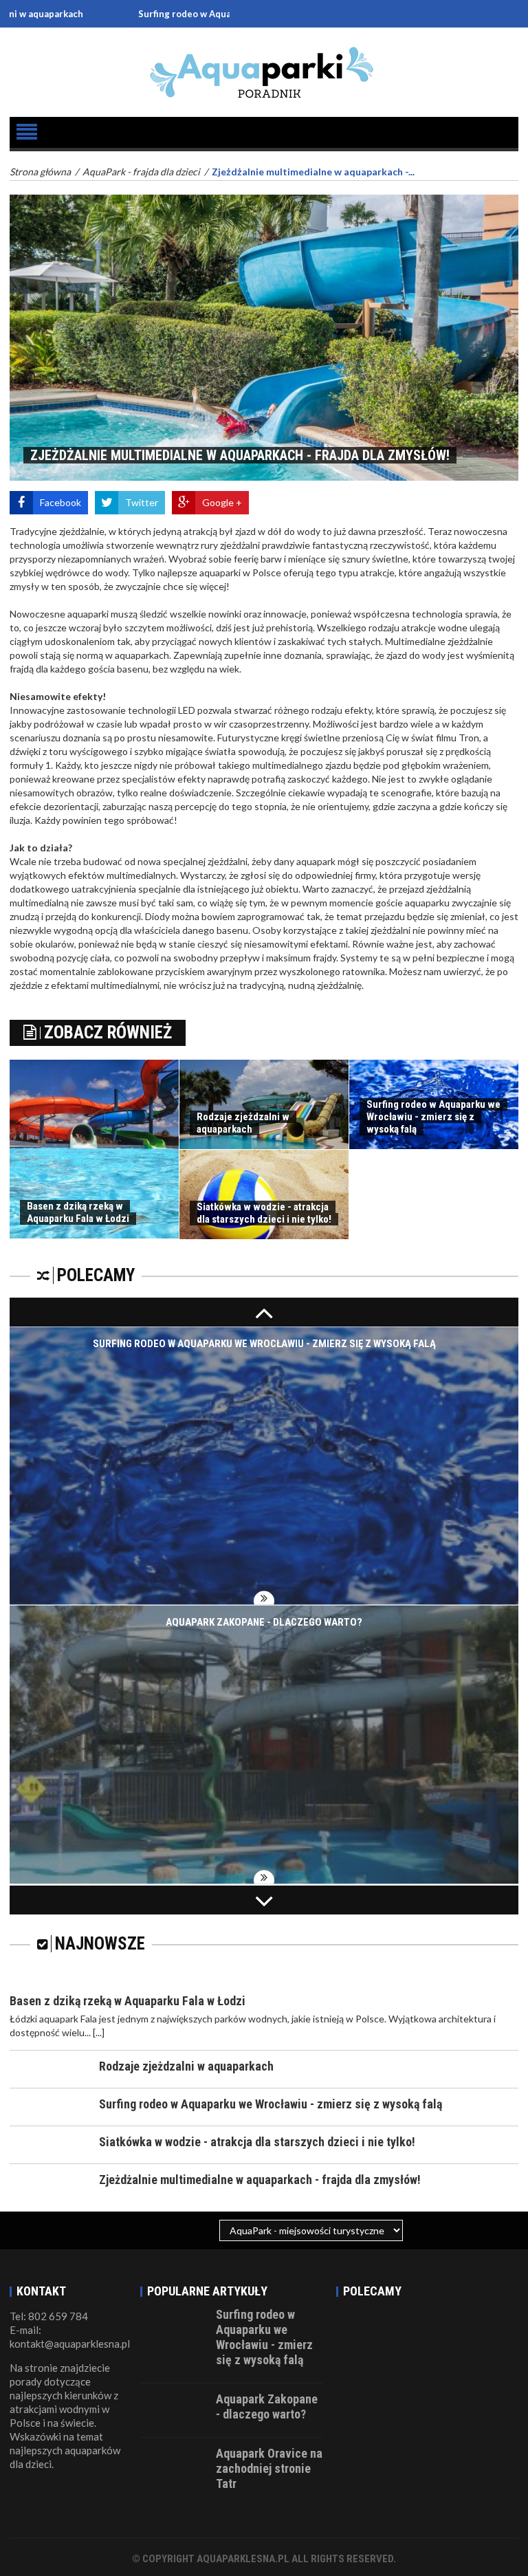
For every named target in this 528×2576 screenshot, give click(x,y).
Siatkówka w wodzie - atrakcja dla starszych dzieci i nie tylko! (264, 1213)
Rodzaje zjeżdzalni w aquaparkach (243, 1123)
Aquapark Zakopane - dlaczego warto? (264, 1623)
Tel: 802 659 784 (49, 2316)
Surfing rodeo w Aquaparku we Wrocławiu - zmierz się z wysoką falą (208, 14)
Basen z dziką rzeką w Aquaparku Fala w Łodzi (78, 1212)
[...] (99, 2032)
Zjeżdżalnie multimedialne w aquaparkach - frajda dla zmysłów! (260, 2180)
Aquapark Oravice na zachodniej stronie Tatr (269, 2468)
